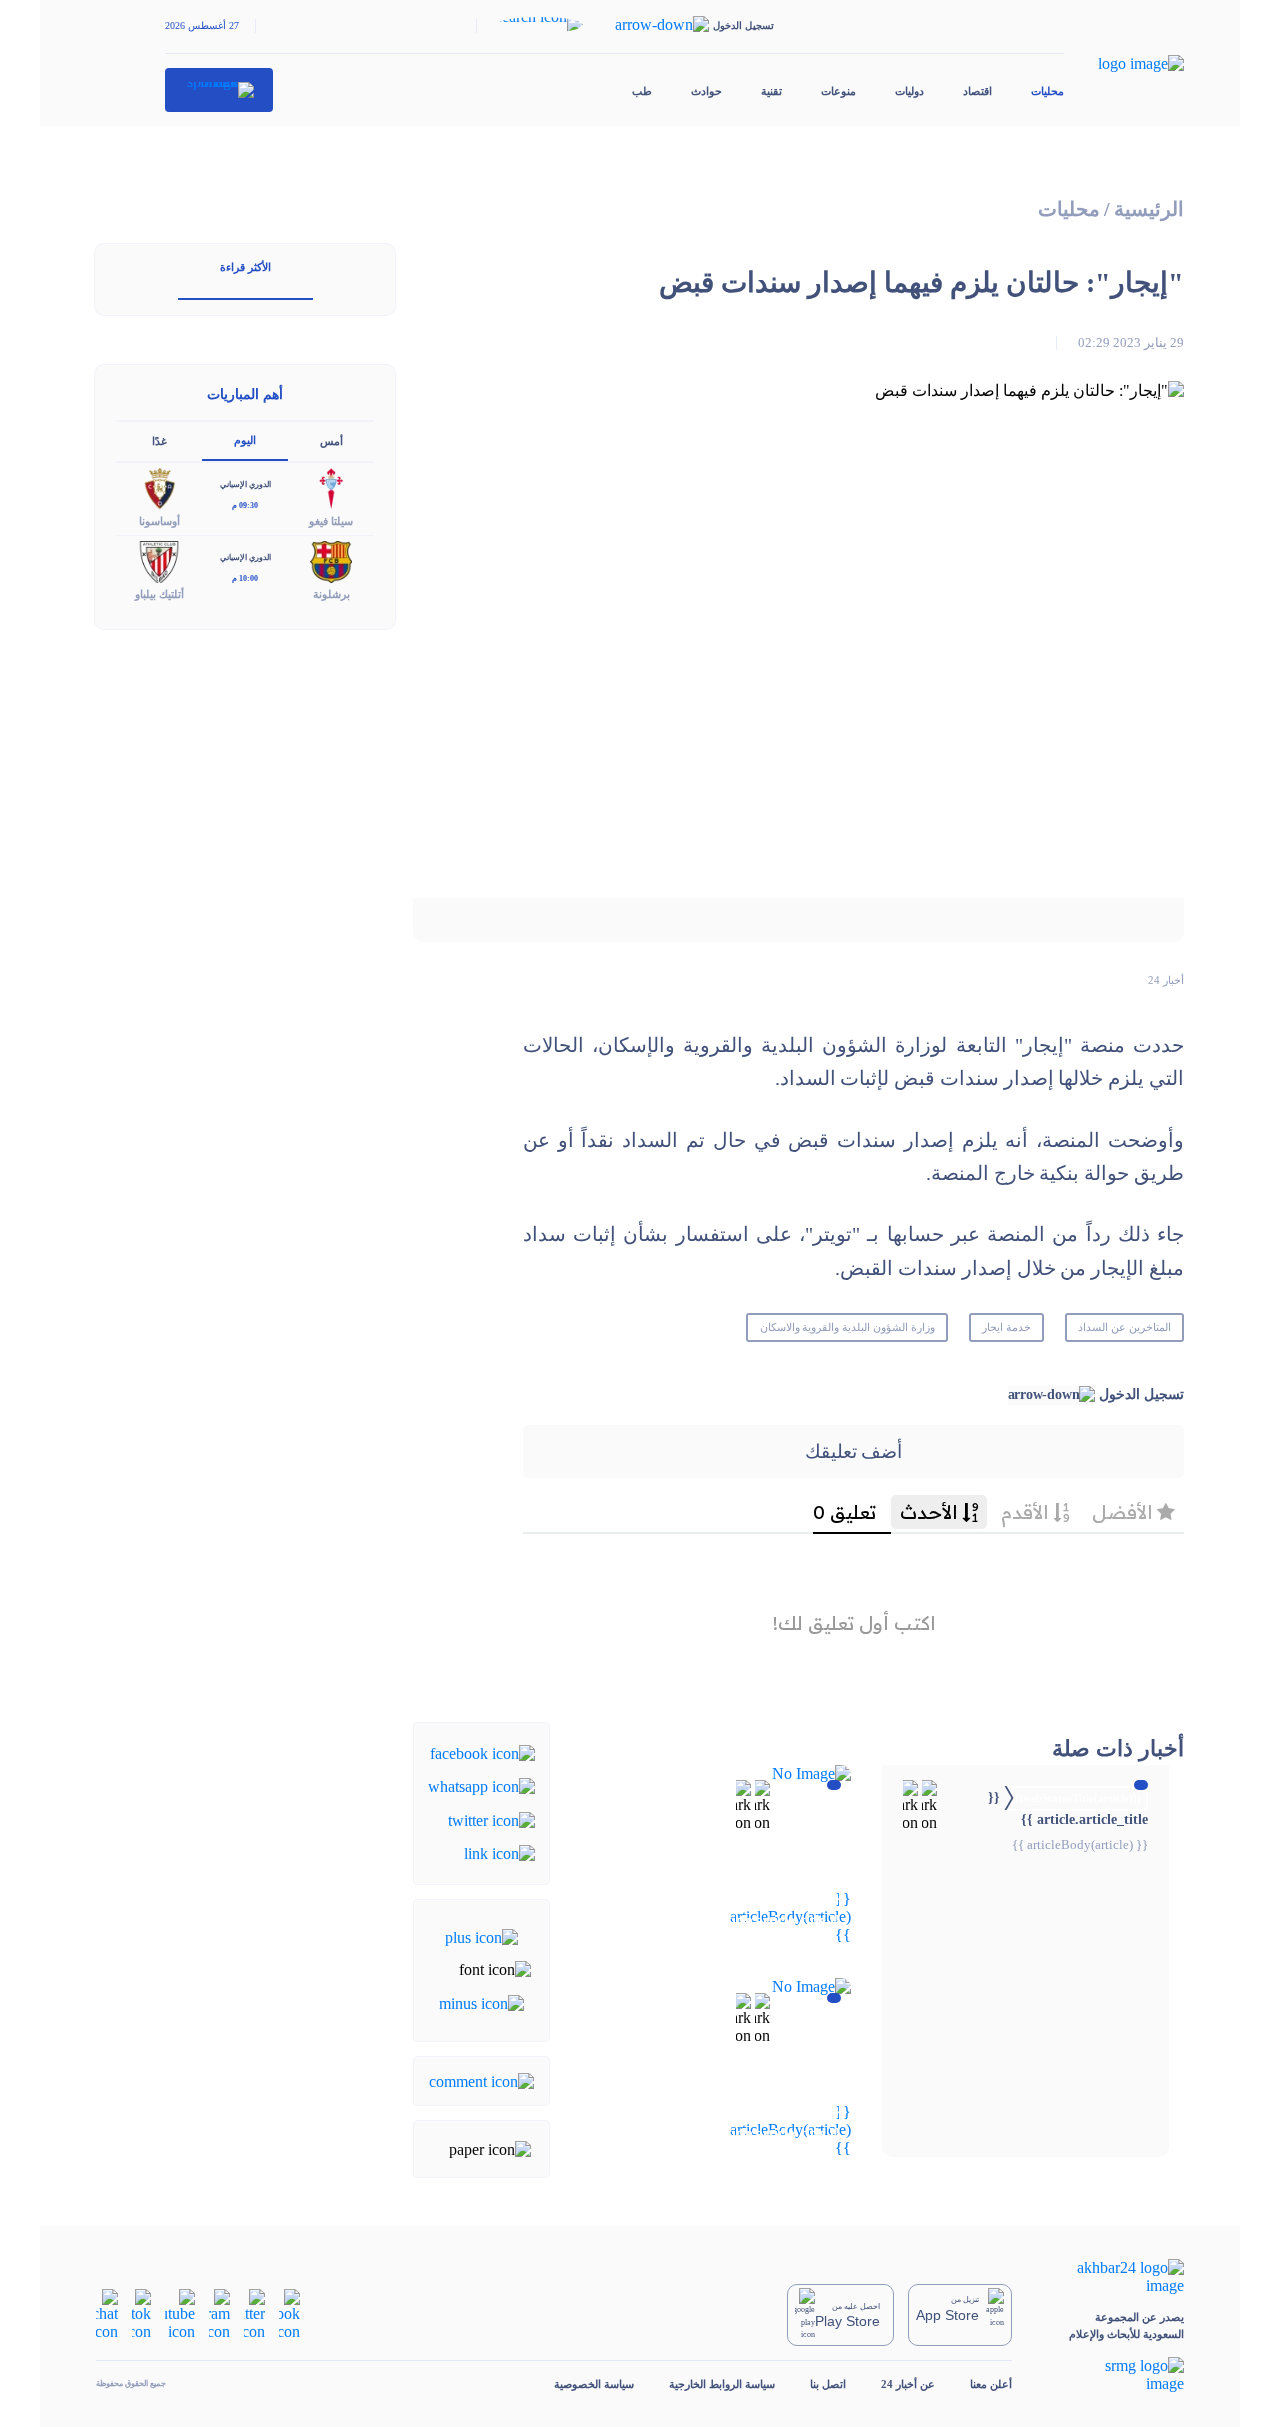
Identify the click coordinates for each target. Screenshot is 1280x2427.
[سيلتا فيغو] (331, 487)
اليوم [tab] (245, 440)
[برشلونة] (331, 560)
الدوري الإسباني (245, 484)
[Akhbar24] (1115, 2277)
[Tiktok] (141, 2313)
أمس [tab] (331, 441)
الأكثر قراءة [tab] (245, 267)
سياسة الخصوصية (594, 2384)
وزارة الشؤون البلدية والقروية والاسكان (847, 1327)
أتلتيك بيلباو (159, 594)
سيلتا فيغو (331, 521)
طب (642, 91)
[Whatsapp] (481, 1785)
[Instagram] (219, 2313)
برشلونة (331, 594)
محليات (1047, 91)
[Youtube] (180, 2313)
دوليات (909, 91)
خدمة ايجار (1006, 1327)
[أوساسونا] (159, 487)
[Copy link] (499, 1852)
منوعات (838, 91)
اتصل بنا (828, 2384)
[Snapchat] (107, 2313)
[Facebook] (482, 1752)
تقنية (771, 91)
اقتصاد (977, 91)
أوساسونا (159, 521)
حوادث (706, 91)
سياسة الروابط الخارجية (722, 2384)
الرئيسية (1149, 209)
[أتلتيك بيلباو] (159, 560)
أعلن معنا (991, 2384)
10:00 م (245, 578)
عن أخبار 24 (908, 2384)
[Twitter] (491, 1818)
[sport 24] (219, 90)
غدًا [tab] (159, 441)
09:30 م (245, 505)
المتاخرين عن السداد (1124, 1327)
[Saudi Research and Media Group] (1115, 2375)
